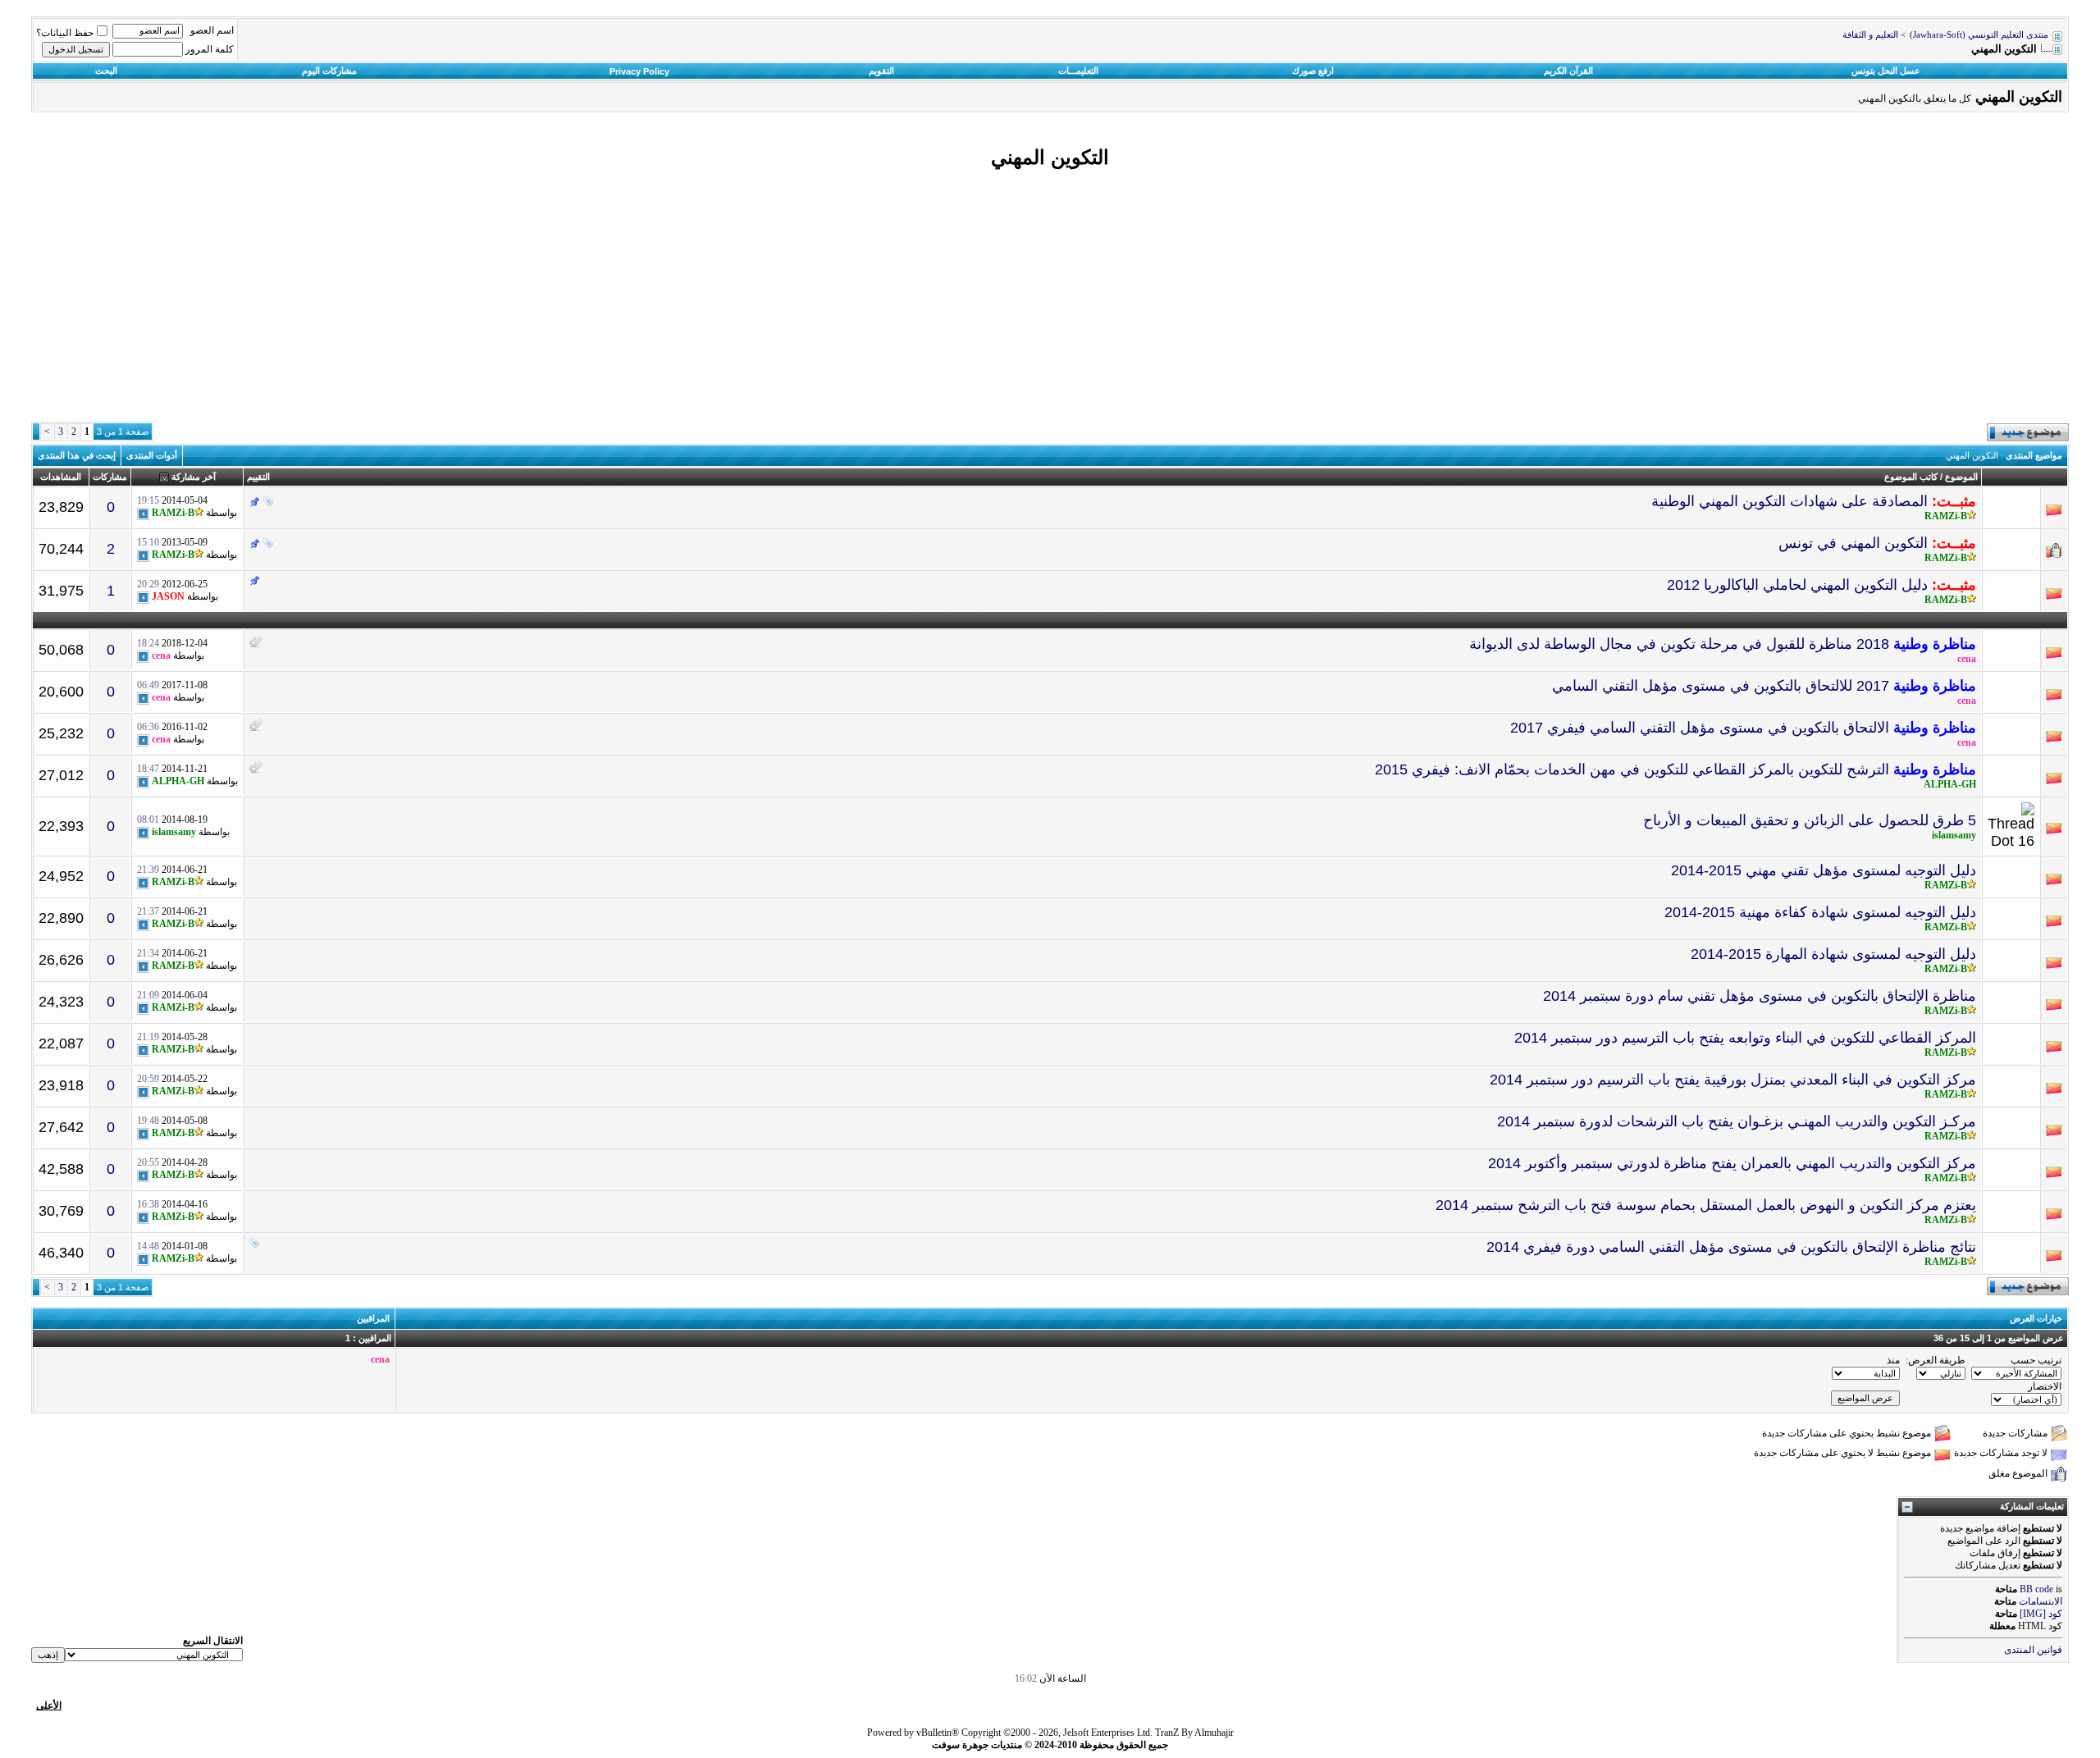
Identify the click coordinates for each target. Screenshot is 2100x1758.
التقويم (881, 71)
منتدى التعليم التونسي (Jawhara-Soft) (1979, 35)
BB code (2036, 1589)
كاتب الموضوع (1911, 477)
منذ (1893, 1360)
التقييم (258, 477)
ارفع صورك (1313, 71)
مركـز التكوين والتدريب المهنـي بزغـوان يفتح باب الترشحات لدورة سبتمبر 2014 (1737, 1121)
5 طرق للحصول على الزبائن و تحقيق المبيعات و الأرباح (1810, 820)
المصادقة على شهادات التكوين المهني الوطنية (1790, 501)
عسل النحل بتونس (1886, 71)
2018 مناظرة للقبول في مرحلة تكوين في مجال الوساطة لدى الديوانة (1679, 644)
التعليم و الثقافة (1870, 35)
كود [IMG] (2041, 1614)
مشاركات (110, 477)
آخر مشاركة (194, 477)
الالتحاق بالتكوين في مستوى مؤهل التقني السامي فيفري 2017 (1700, 728)
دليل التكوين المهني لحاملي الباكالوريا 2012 (1797, 585)
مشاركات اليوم (329, 71)
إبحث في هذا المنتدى (77, 455)
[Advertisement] (1050, 297)
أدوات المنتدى (152, 455)
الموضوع (1961, 477)
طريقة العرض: (1936, 1360)
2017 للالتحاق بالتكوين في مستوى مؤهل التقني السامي (1721, 686)
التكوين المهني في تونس (1853, 543)
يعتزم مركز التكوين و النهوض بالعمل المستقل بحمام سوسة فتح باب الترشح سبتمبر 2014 (1706, 1205)
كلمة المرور (210, 49)
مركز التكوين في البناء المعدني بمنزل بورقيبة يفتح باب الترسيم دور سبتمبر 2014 (1733, 1080)
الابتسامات (2041, 1601)
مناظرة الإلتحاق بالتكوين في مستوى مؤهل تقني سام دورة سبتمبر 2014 (1760, 996)
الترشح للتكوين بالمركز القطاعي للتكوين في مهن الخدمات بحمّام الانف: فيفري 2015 (1632, 769)
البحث (106, 71)
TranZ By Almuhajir (1194, 1733)
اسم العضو (212, 30)
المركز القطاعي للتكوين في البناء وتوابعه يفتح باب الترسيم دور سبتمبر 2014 (1745, 1038)
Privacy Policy (639, 71)
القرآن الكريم (1568, 71)
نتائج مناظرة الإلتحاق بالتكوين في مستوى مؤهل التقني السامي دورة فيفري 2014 (1731, 1247)
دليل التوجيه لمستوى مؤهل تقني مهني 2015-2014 (1824, 870)
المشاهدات (61, 477)
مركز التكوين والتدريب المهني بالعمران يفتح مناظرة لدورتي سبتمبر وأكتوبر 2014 (1732, 1163)
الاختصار (2045, 1386)
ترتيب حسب (2036, 1360)
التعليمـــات (1078, 71)
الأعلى (49, 1705)
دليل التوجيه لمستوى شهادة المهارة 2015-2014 (1833, 954)
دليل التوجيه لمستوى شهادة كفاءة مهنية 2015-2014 (1820, 912)
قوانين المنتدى (2033, 1650)
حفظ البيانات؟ (65, 33)
